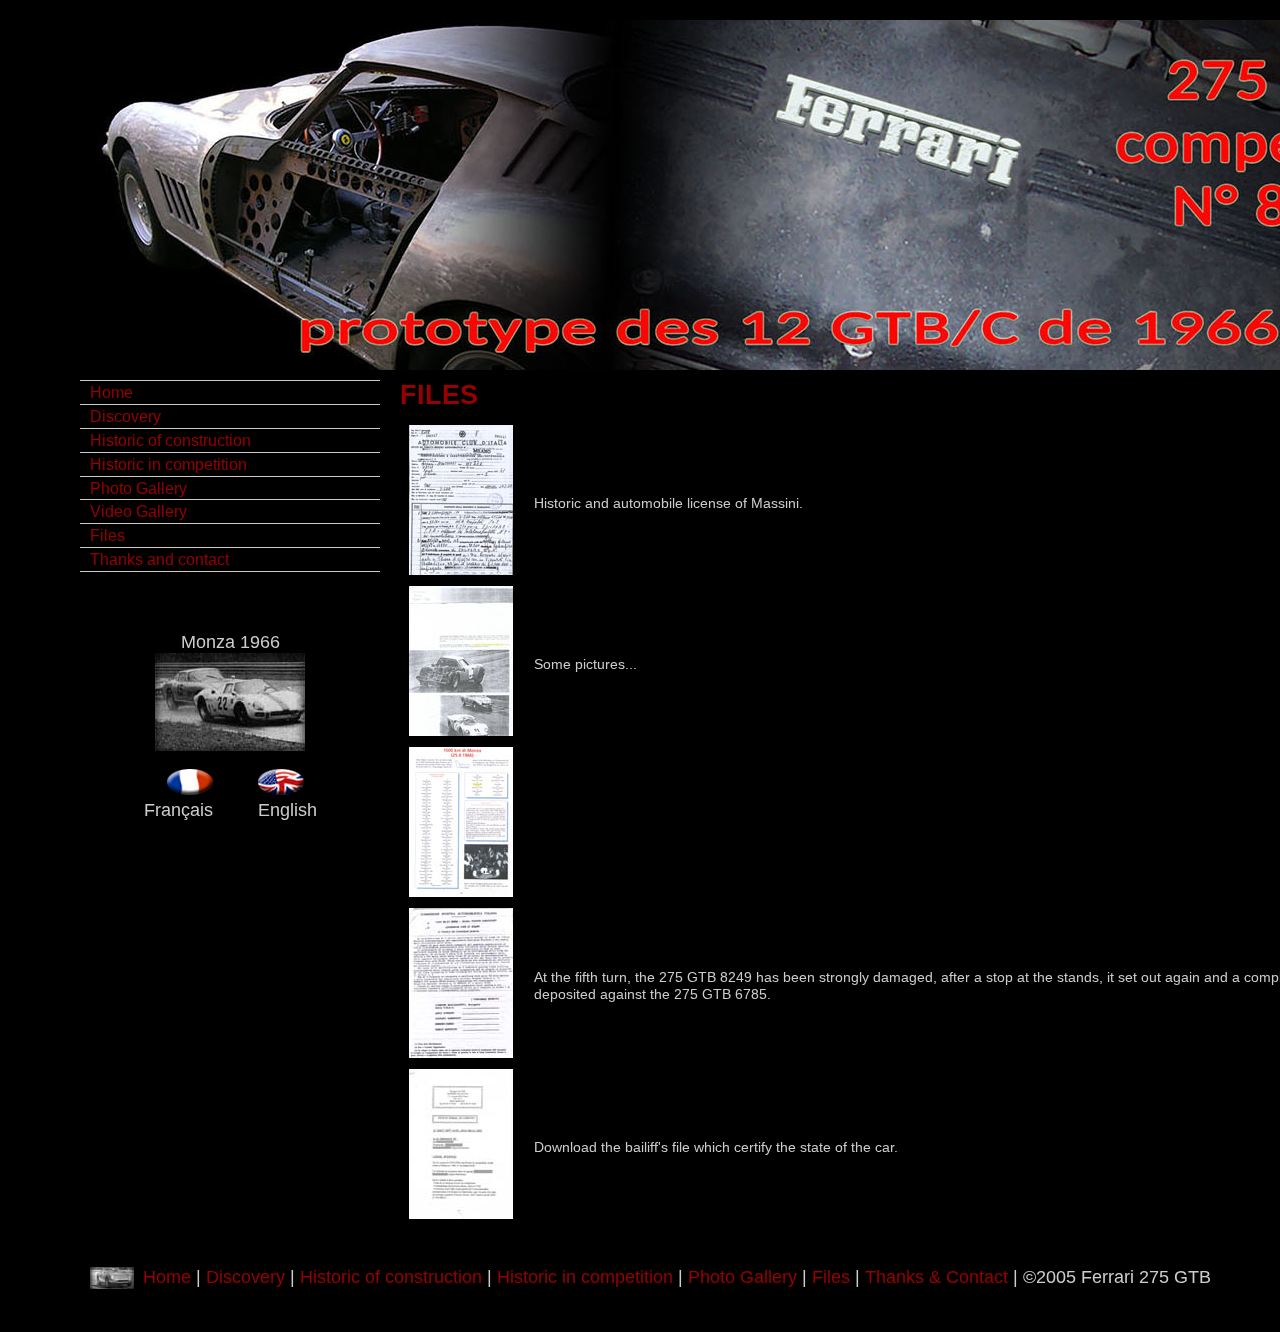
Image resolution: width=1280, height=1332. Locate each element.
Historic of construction (170, 440)
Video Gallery (138, 511)
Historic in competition (168, 464)
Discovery (125, 416)
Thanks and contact (159, 559)
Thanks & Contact (936, 1277)
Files (107, 535)
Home (111, 392)
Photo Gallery (138, 488)
